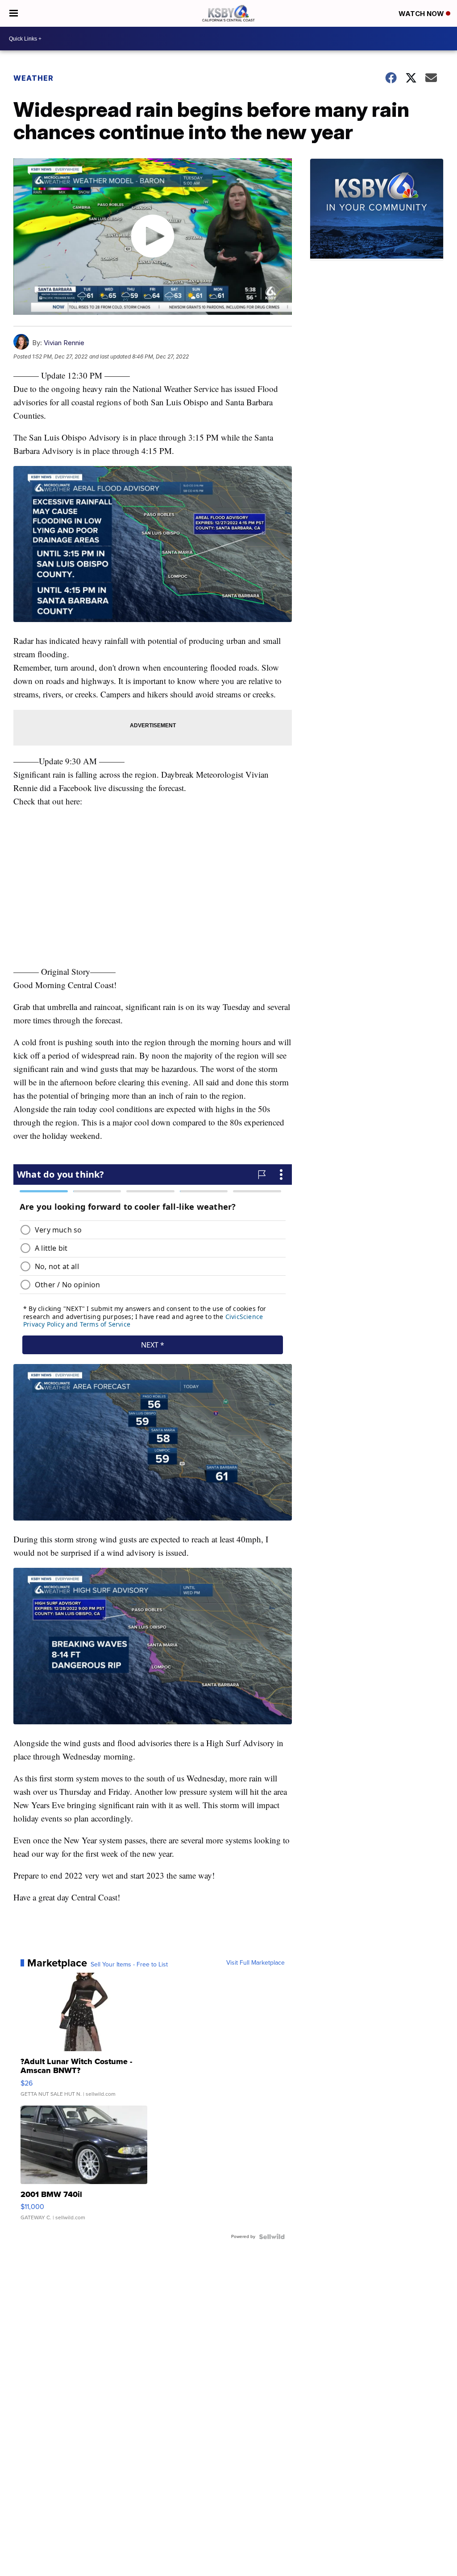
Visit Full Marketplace (256, 1963)
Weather (33, 78)
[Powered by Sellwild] (272, 2237)
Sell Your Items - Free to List (129, 1965)
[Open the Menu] (14, 13)
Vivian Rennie (64, 343)
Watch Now (422, 14)
